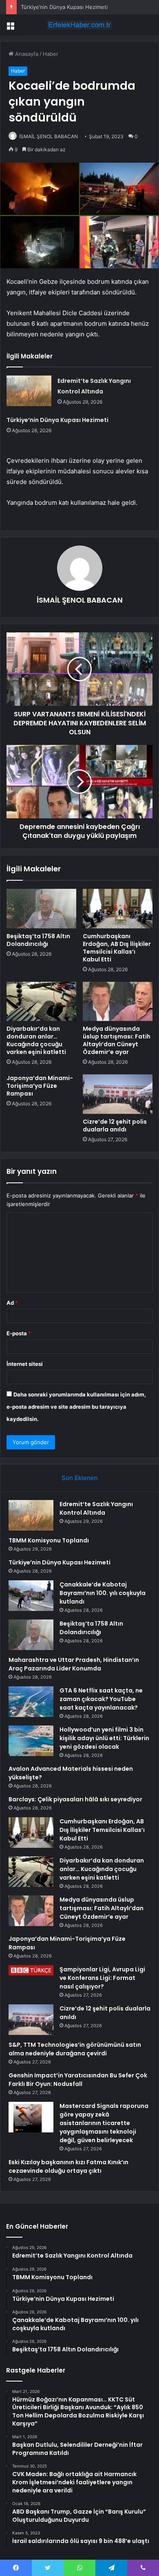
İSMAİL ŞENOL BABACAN (49, 136)
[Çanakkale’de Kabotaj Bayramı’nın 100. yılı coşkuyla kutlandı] (31, 1596)
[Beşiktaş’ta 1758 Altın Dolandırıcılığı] (41, 908)
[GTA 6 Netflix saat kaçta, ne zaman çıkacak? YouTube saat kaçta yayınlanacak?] (31, 1702)
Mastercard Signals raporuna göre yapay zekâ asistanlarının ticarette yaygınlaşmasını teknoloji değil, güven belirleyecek (104, 2123)
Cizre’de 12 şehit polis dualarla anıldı (115, 1126)
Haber (51, 54)
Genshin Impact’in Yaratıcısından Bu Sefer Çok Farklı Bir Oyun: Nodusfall (78, 2080)
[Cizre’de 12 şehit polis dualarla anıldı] (118, 1094)
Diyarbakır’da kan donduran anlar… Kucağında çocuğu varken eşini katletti (36, 1040)
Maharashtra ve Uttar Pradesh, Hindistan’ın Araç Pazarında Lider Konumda (74, 1664)
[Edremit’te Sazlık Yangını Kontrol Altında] (29, 391)
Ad (12, 1303)
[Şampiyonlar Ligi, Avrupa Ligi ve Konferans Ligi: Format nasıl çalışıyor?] (31, 1970)
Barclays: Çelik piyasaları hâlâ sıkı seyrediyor (75, 1799)
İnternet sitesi (25, 1364)
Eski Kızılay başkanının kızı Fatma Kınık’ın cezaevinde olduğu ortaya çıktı (68, 2166)
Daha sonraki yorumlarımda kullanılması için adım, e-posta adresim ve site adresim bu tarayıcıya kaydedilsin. (76, 1407)
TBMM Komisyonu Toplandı (49, 1540)
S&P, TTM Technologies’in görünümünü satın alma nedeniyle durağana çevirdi (75, 2049)
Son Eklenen (80, 1478)
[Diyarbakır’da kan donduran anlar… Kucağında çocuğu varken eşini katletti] (41, 1001)
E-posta (19, 1333)
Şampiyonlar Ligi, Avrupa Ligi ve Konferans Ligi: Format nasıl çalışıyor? (102, 1978)
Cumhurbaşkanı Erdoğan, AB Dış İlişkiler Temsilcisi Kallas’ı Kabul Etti (117, 948)
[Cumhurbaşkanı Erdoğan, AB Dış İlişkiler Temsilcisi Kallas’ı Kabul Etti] (118, 908)
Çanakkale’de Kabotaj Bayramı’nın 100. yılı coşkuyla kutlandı (103, 1593)
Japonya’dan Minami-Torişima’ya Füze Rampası (40, 1086)
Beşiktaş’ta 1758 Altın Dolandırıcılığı (38, 940)
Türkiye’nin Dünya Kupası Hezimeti (64, 7)
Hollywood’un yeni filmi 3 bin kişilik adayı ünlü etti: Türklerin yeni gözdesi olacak (104, 1738)
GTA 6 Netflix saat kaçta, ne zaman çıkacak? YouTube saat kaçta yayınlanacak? (101, 1699)
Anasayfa (26, 54)
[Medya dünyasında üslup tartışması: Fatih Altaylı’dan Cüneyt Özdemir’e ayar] (118, 1001)
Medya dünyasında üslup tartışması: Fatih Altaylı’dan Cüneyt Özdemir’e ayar (117, 1040)
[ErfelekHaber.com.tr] (79, 25)
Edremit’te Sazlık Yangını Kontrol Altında (96, 1508)
